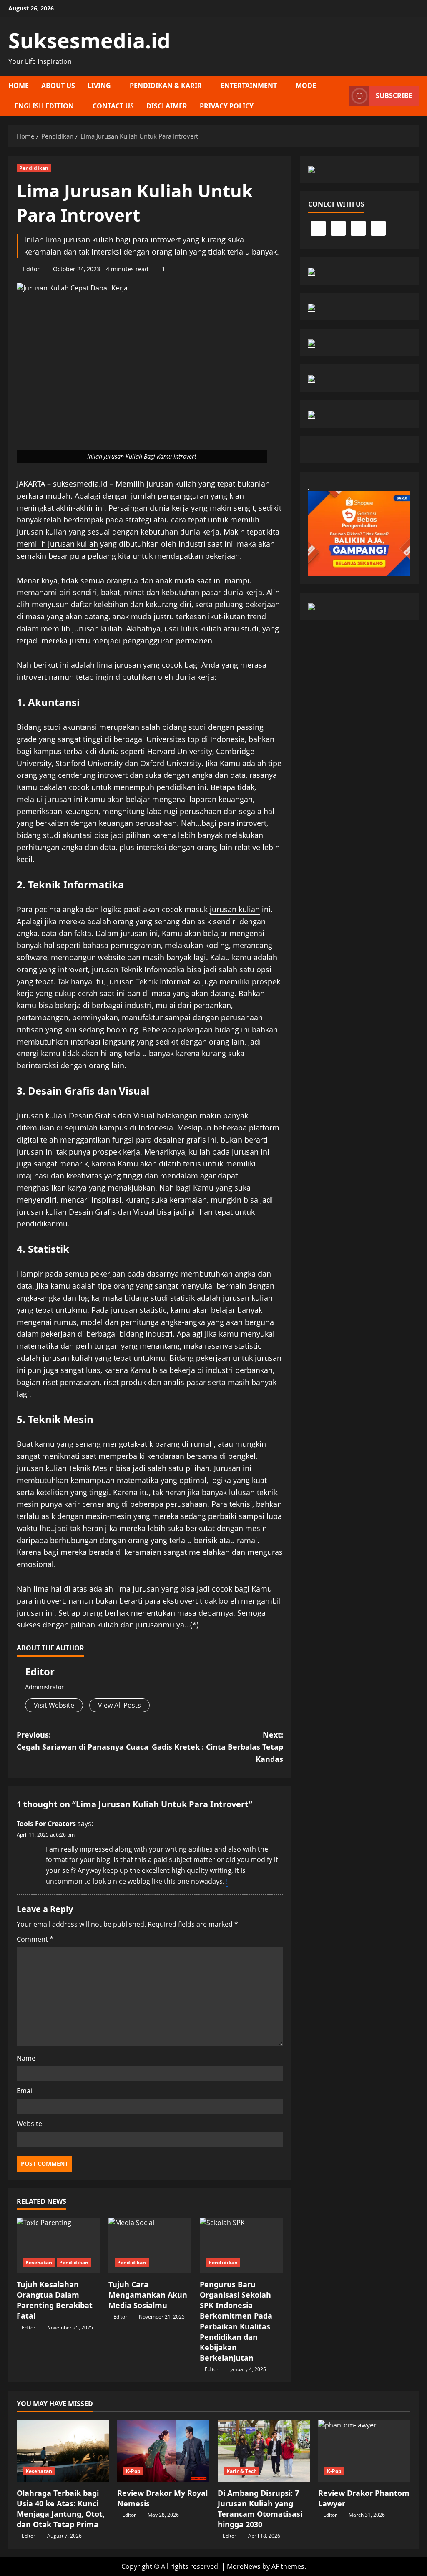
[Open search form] (340, 96)
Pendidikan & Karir (166, 86)
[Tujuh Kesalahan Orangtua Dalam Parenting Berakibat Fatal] (58, 2245)
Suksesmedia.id (89, 40)
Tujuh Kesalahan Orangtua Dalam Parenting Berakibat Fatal (55, 2300)
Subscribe (394, 96)
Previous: (83, 1741)
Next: (217, 1747)
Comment (35, 1939)
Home (19, 86)
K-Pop (133, 2471)
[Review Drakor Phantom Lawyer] (364, 2451)
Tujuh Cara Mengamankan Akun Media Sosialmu (148, 2295)
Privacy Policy (227, 106)
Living (99, 86)
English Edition (44, 106)
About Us (58, 86)
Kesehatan (39, 2262)
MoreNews (244, 2566)
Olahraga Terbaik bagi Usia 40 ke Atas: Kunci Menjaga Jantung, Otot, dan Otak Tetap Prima (61, 2509)
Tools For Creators (46, 1824)
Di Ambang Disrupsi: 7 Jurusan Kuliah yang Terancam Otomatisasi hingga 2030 (260, 2509)
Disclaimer (167, 106)
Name (26, 2058)
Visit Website (54, 1705)
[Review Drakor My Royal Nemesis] (163, 2451)
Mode (306, 86)
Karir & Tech (242, 2471)
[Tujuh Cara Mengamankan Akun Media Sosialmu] (150, 2245)
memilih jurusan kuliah (57, 544)
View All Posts (119, 1705)
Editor (31, 269)
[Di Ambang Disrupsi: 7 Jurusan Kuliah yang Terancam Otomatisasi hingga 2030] (264, 2451)
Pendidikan (34, 168)
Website (29, 2124)
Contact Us (113, 106)
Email (25, 2091)
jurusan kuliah (235, 909)
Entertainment (249, 86)
